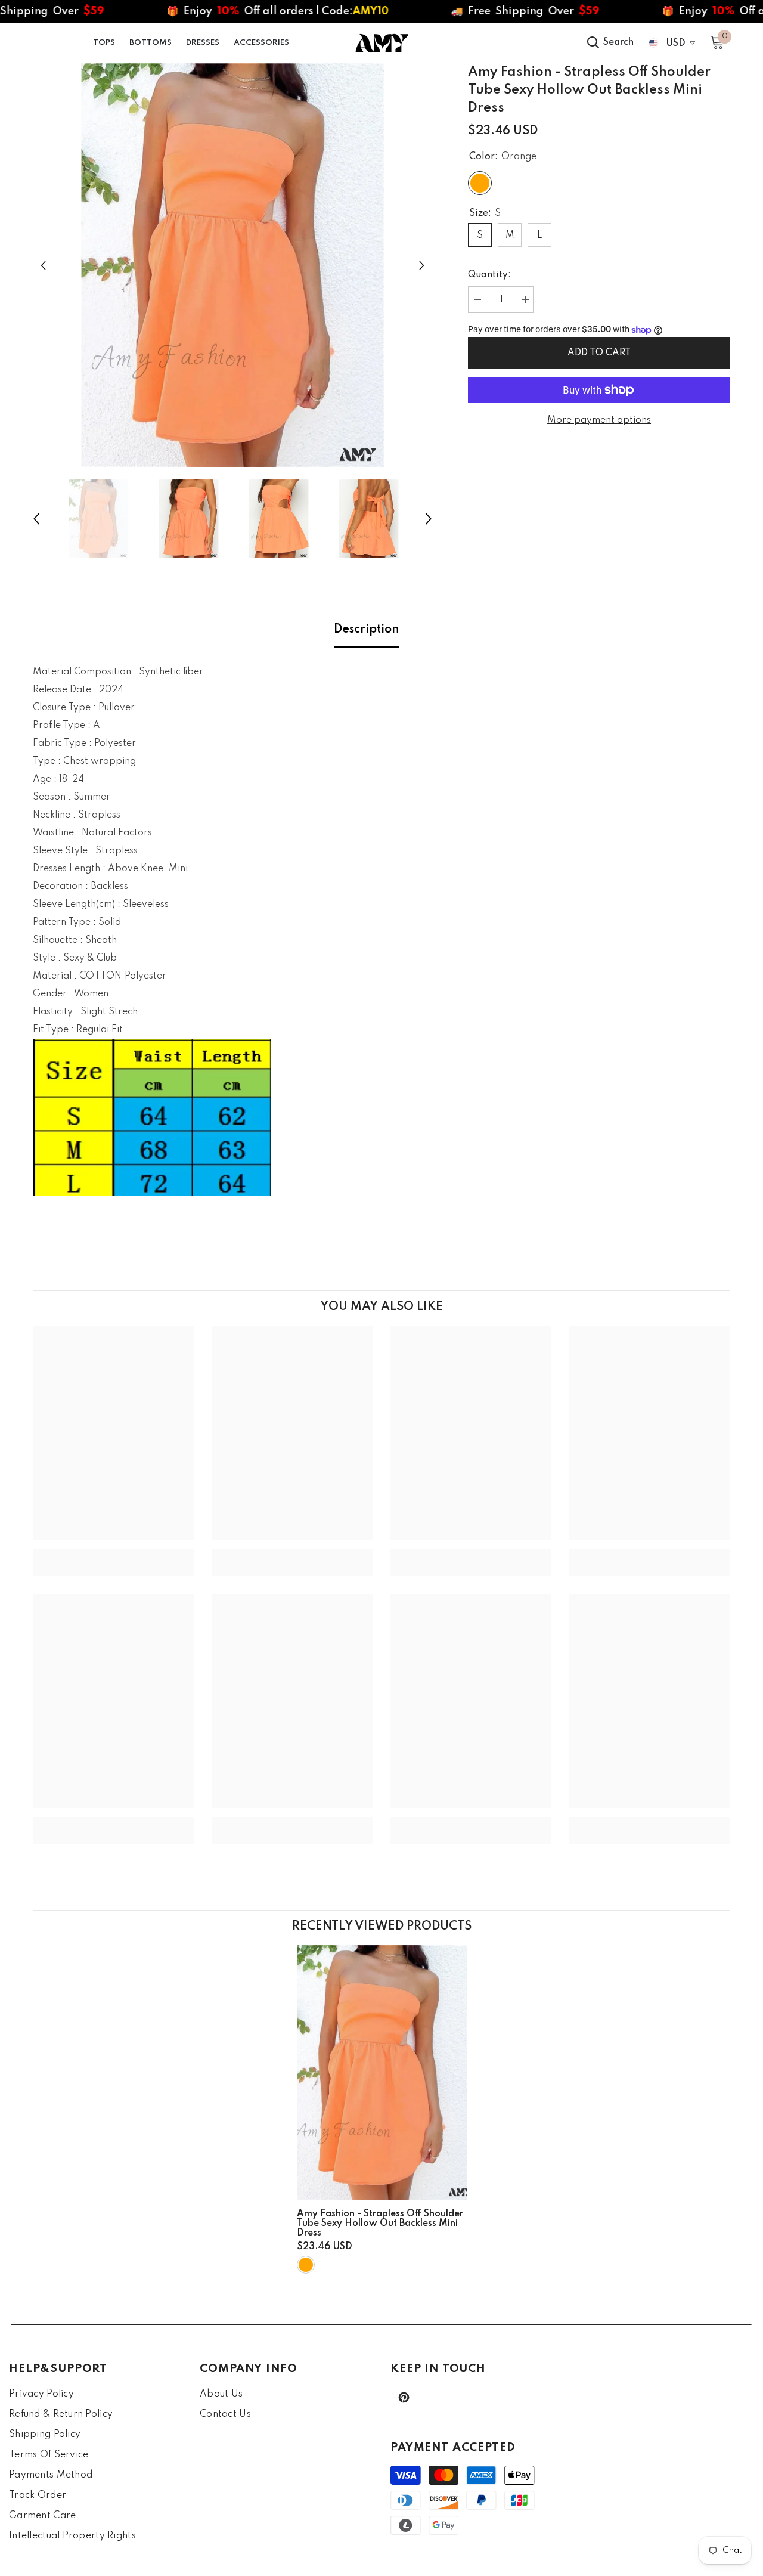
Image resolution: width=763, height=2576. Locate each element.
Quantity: (489, 275)
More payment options (599, 420)
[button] (43, 265)
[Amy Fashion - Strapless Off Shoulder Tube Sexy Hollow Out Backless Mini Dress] (382, 2073)
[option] (233, 265)
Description (367, 630)
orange (306, 2265)
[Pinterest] (404, 2397)
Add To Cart (600, 353)
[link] (113, 1553)
